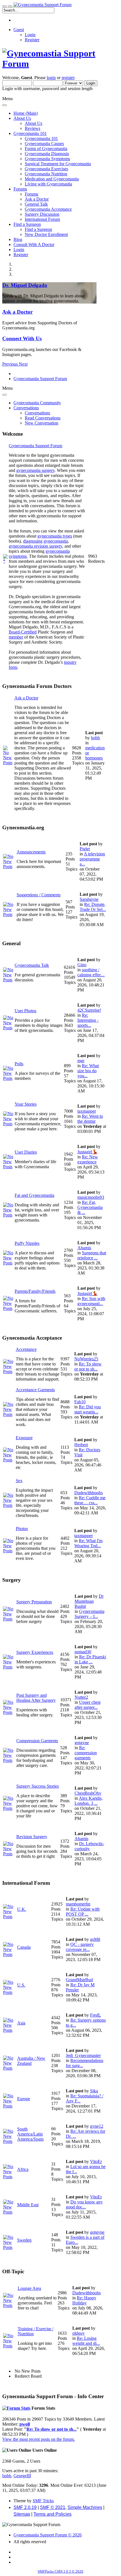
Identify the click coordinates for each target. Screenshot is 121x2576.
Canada (24, 1947)
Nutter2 (81, 1697)
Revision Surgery (32, 1837)
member (16, 637)
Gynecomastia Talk (32, 965)
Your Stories (26, 1104)
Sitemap (22, 2514)
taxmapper (87, 1111)
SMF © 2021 (53, 2507)
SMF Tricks (43, 2501)
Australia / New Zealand (31, 2061)
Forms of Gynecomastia (46, 149)
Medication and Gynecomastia (52, 179)
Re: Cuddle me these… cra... (90, 1500)
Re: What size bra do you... (88, 1071)
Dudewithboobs (88, 1493)
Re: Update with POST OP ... (83, 1912)
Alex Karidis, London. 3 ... (89, 1801)
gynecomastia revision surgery (35, 546)
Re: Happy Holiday (84, 2300)
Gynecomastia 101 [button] (30, 133)
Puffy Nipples (27, 1243)
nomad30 (83, 1652)
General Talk (36, 204)
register (68, 78)
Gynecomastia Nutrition (46, 174)
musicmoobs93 (91, 1197)
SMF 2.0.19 (25, 2507)
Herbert (81, 1445)
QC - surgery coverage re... (80, 1947)
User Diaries (26, 1152)
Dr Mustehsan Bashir (89, 1601)
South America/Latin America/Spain (30, 2134)
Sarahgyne (89, 899)
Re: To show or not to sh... (88, 1366)
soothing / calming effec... (91, 972)
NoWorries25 (86, 1359)
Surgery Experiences (35, 1652)
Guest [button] (19, 30)
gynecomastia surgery (35, 470)
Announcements (31, 852)
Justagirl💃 (88, 1152)
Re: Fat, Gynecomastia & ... (90, 1207)
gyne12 (97, 2126)
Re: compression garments (86, 1753)
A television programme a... (92, 859)
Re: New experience (88, 1159)
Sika (94, 2091)
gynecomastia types (55, 536)
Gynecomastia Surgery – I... (89, 1614)
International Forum (42, 219)
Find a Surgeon (38, 229)
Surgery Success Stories (38, 1786)
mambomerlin (78, 1904)
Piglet (85, 849)
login (51, 78)
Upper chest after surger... (88, 1705)
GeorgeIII (22, 2476)
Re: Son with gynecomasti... (91, 1301)
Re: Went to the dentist (90, 1119)
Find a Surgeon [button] (27, 224)
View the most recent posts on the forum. (39, 2439)
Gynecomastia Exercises (46, 169)
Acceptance (26, 1349)
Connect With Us (22, 338)
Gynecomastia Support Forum (35, 446)
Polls (19, 1064)
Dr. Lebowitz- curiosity (89, 1846)
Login (30, 35)
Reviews (33, 128)
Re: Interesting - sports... (88, 1020)
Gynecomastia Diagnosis (47, 154)
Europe (24, 2099)
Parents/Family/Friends (35, 1291)
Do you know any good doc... (84, 2204)
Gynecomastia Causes (44, 144)
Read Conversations (43, 418)
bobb (95, 738)
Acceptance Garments (35, 1390)
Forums (32, 194)
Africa (23, 2169)
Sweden (24, 2240)
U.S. (21, 1985)
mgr (81, 1061)
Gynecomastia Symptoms (47, 159)
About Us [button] (22, 118)
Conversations (37, 413)
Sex (19, 1481)
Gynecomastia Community (37, 403)
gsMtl (95, 1939)
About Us (33, 123)
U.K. (22, 1909)
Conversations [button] (26, 408)
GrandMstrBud (79, 1980)
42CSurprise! (89, 1010)
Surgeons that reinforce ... (92, 1255)
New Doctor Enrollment (46, 234)
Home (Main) (26, 113)
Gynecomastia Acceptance (48, 209)
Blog (18, 239)
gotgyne (82, 1743)
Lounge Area (29, 2288)
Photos (22, 1529)
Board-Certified (23, 632)
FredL (96, 2015)
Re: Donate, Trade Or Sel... (93, 907)
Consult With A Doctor (34, 244)
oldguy (79, 2333)
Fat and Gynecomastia (34, 1195)
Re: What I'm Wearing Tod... (88, 1543)
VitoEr (96, 2161)
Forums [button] (20, 189)
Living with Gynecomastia (48, 184)
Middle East (28, 2205)
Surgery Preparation (34, 1602)
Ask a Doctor (37, 199)
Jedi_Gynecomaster (83, 2055)
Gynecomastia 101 (41, 138)
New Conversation (42, 423)
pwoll (25, 2424)
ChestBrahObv (88, 1793)
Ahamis (84, 1248)
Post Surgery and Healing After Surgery (36, 1698)
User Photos (25, 1011)
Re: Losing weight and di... (86, 2341)
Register (32, 40)
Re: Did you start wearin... (88, 1409)
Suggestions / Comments (39, 895)
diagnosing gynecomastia (45, 541)
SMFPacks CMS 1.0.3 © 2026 (60, 2571)
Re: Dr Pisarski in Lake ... (90, 1659)
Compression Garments (37, 1741)
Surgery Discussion (42, 214)
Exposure (24, 1438)
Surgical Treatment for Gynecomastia (58, 164)
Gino (82, 965)
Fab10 (80, 1402)
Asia (21, 2023)
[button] (11, 364)
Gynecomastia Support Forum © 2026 (48, 2535)
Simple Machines (85, 2507)
